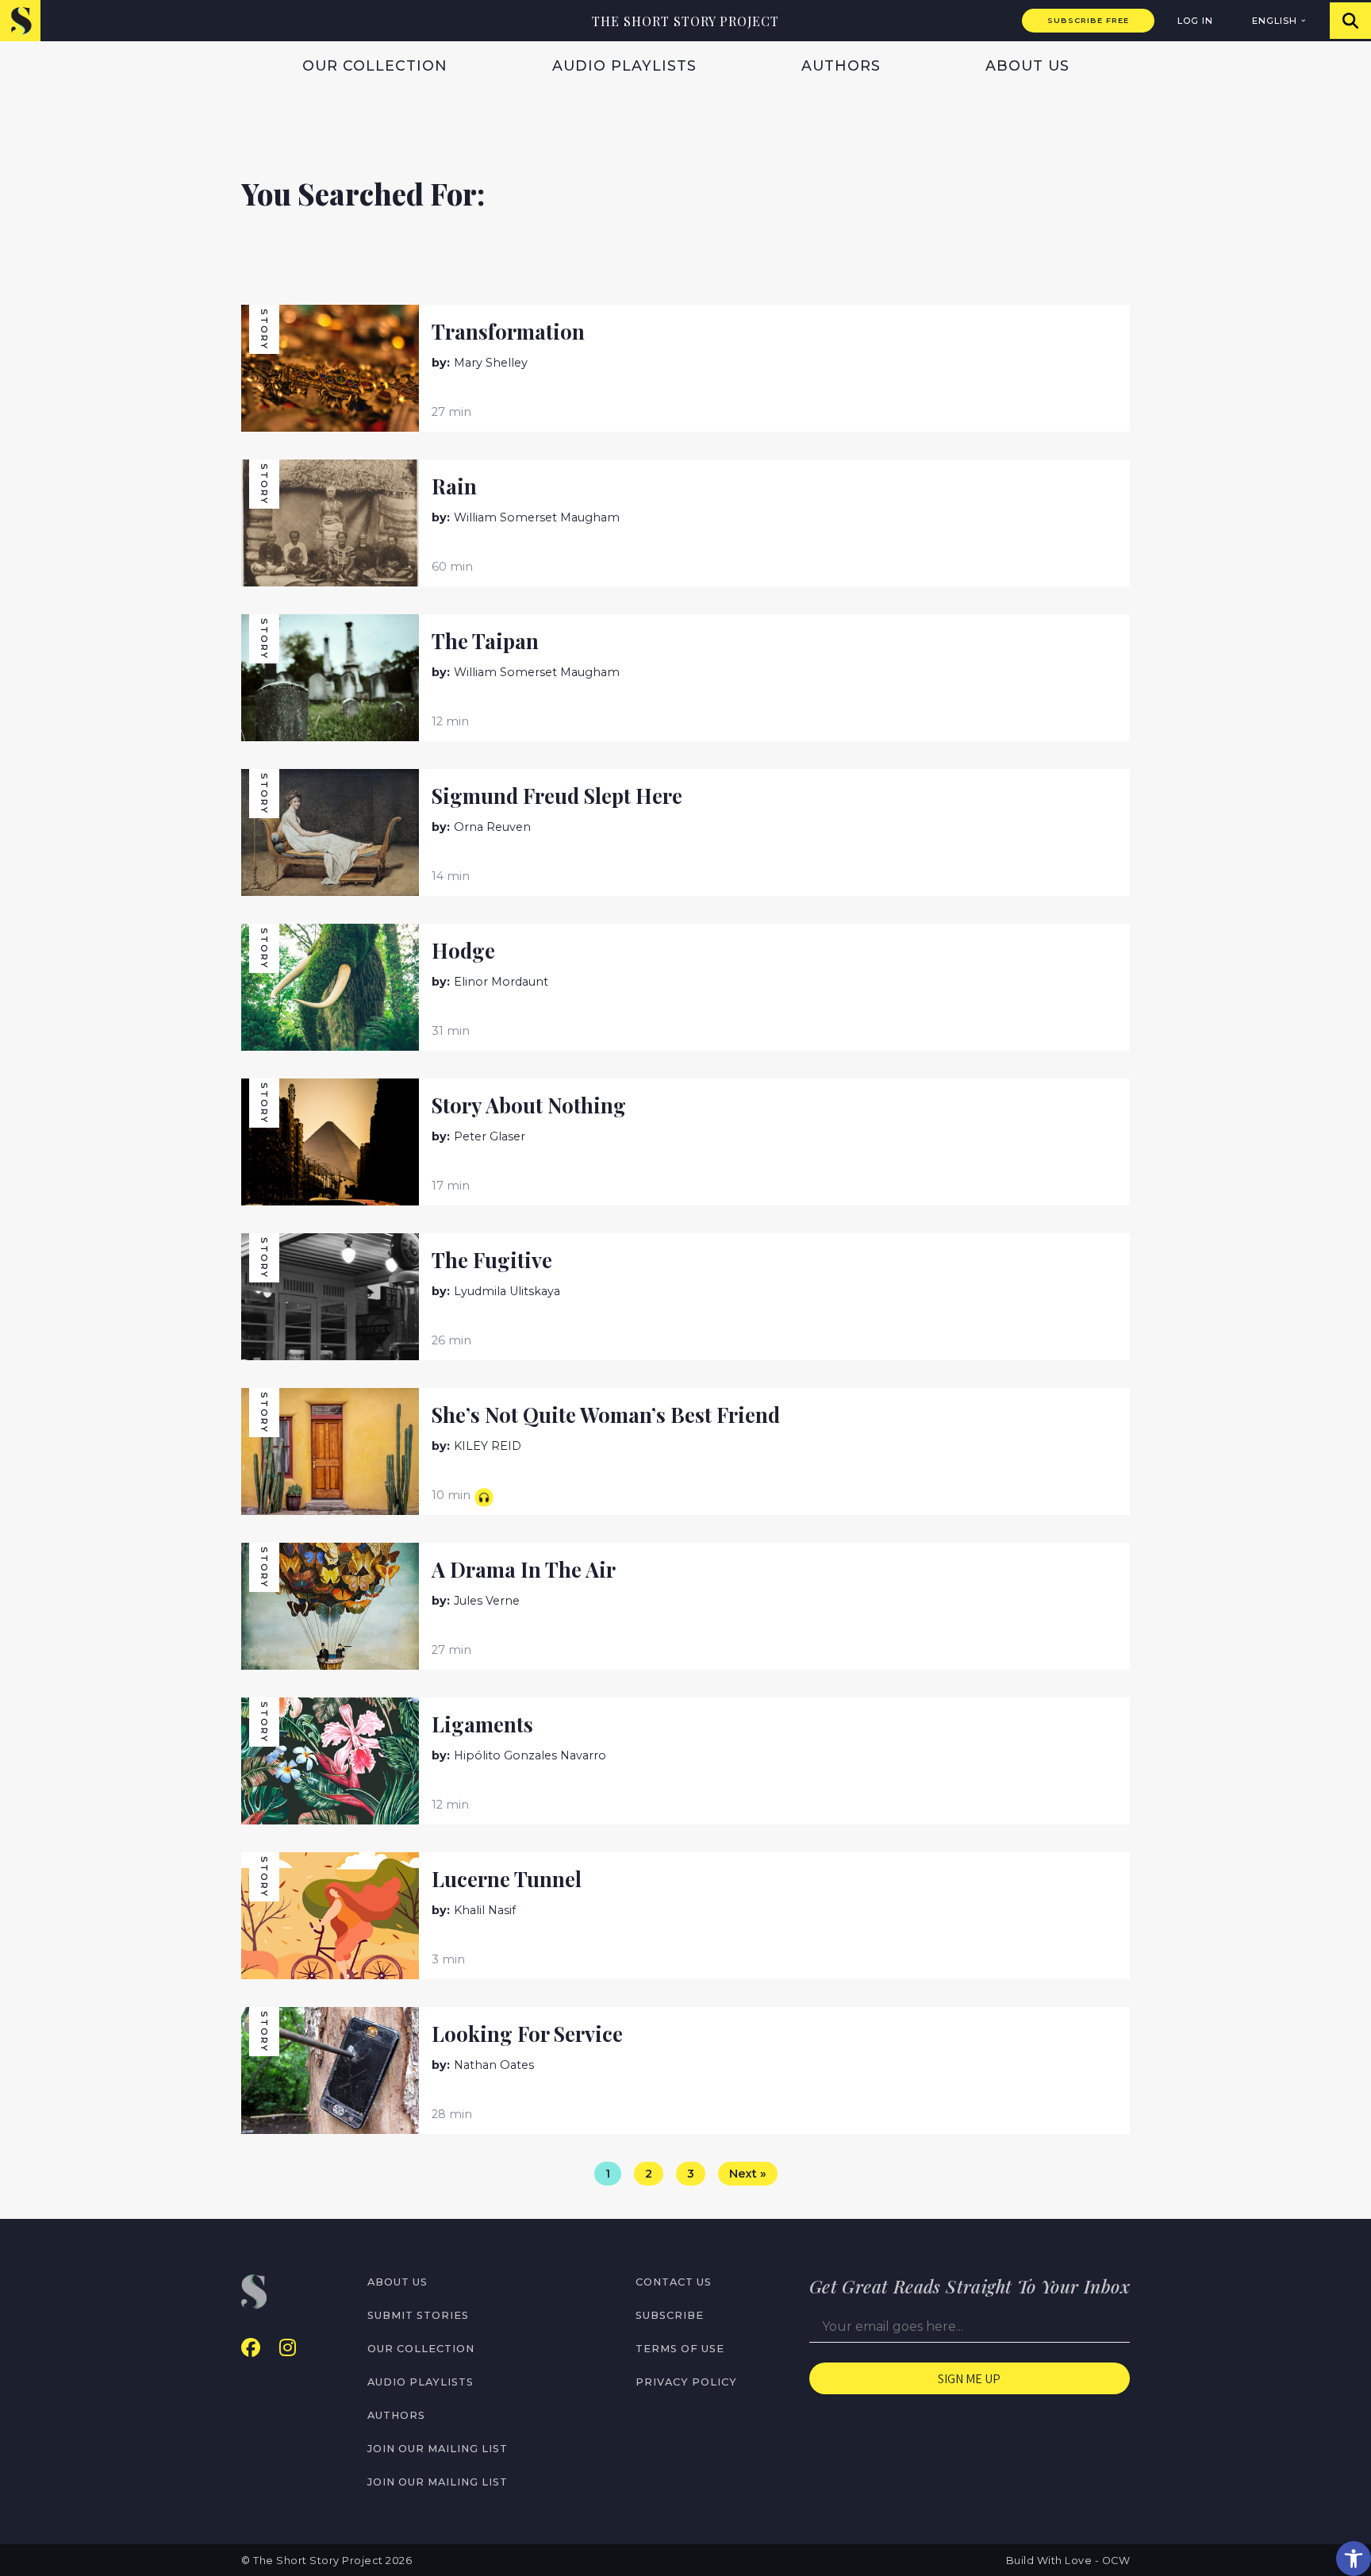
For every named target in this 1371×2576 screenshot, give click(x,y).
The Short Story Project (685, 21)
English (1275, 21)
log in (1195, 21)
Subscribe (670, 2315)
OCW (1116, 2561)
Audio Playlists (624, 65)
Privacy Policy (686, 2382)
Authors (841, 65)
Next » (748, 2174)
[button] (1354, 2559)
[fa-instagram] (288, 2348)
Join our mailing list (438, 2449)
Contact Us (674, 2282)
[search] (1350, 21)
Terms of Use (680, 2349)
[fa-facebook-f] (251, 2348)
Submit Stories (418, 2315)
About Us (1027, 65)
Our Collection (375, 65)
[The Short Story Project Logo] (20, 20)
